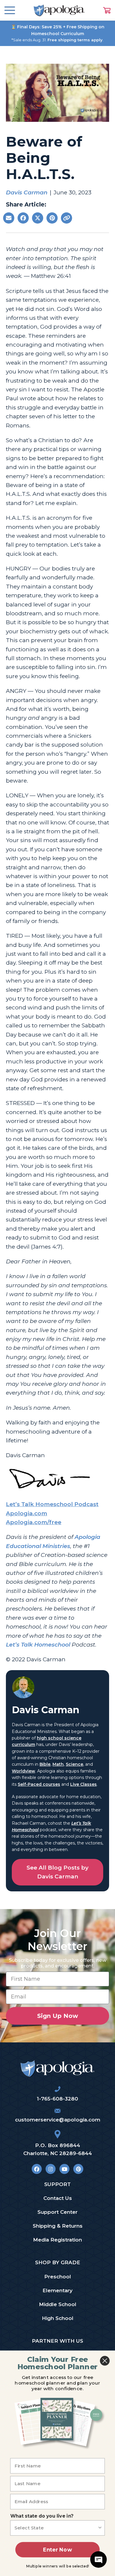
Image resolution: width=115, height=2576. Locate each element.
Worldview (23, 1771)
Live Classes (83, 1784)
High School (58, 2318)
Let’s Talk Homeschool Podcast (52, 1504)
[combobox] (56, 2528)
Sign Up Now (58, 2016)
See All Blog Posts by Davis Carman (57, 1872)
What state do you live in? (42, 2516)
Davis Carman (27, 192)
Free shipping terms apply (75, 40)
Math (58, 1764)
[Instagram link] (51, 2169)
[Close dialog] (105, 2361)
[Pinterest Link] (78, 2169)
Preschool (58, 2277)
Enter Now (57, 2550)
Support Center (57, 2212)
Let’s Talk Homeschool (38, 1645)
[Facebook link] (37, 2169)
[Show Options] (100, 2528)
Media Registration (57, 2240)
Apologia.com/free (34, 1522)
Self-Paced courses (39, 1784)
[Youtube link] (64, 2169)
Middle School (58, 2304)
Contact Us (58, 2198)
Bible (45, 1764)
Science (74, 1764)
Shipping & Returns (58, 2226)
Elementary (57, 2290)
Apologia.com (27, 1513)
